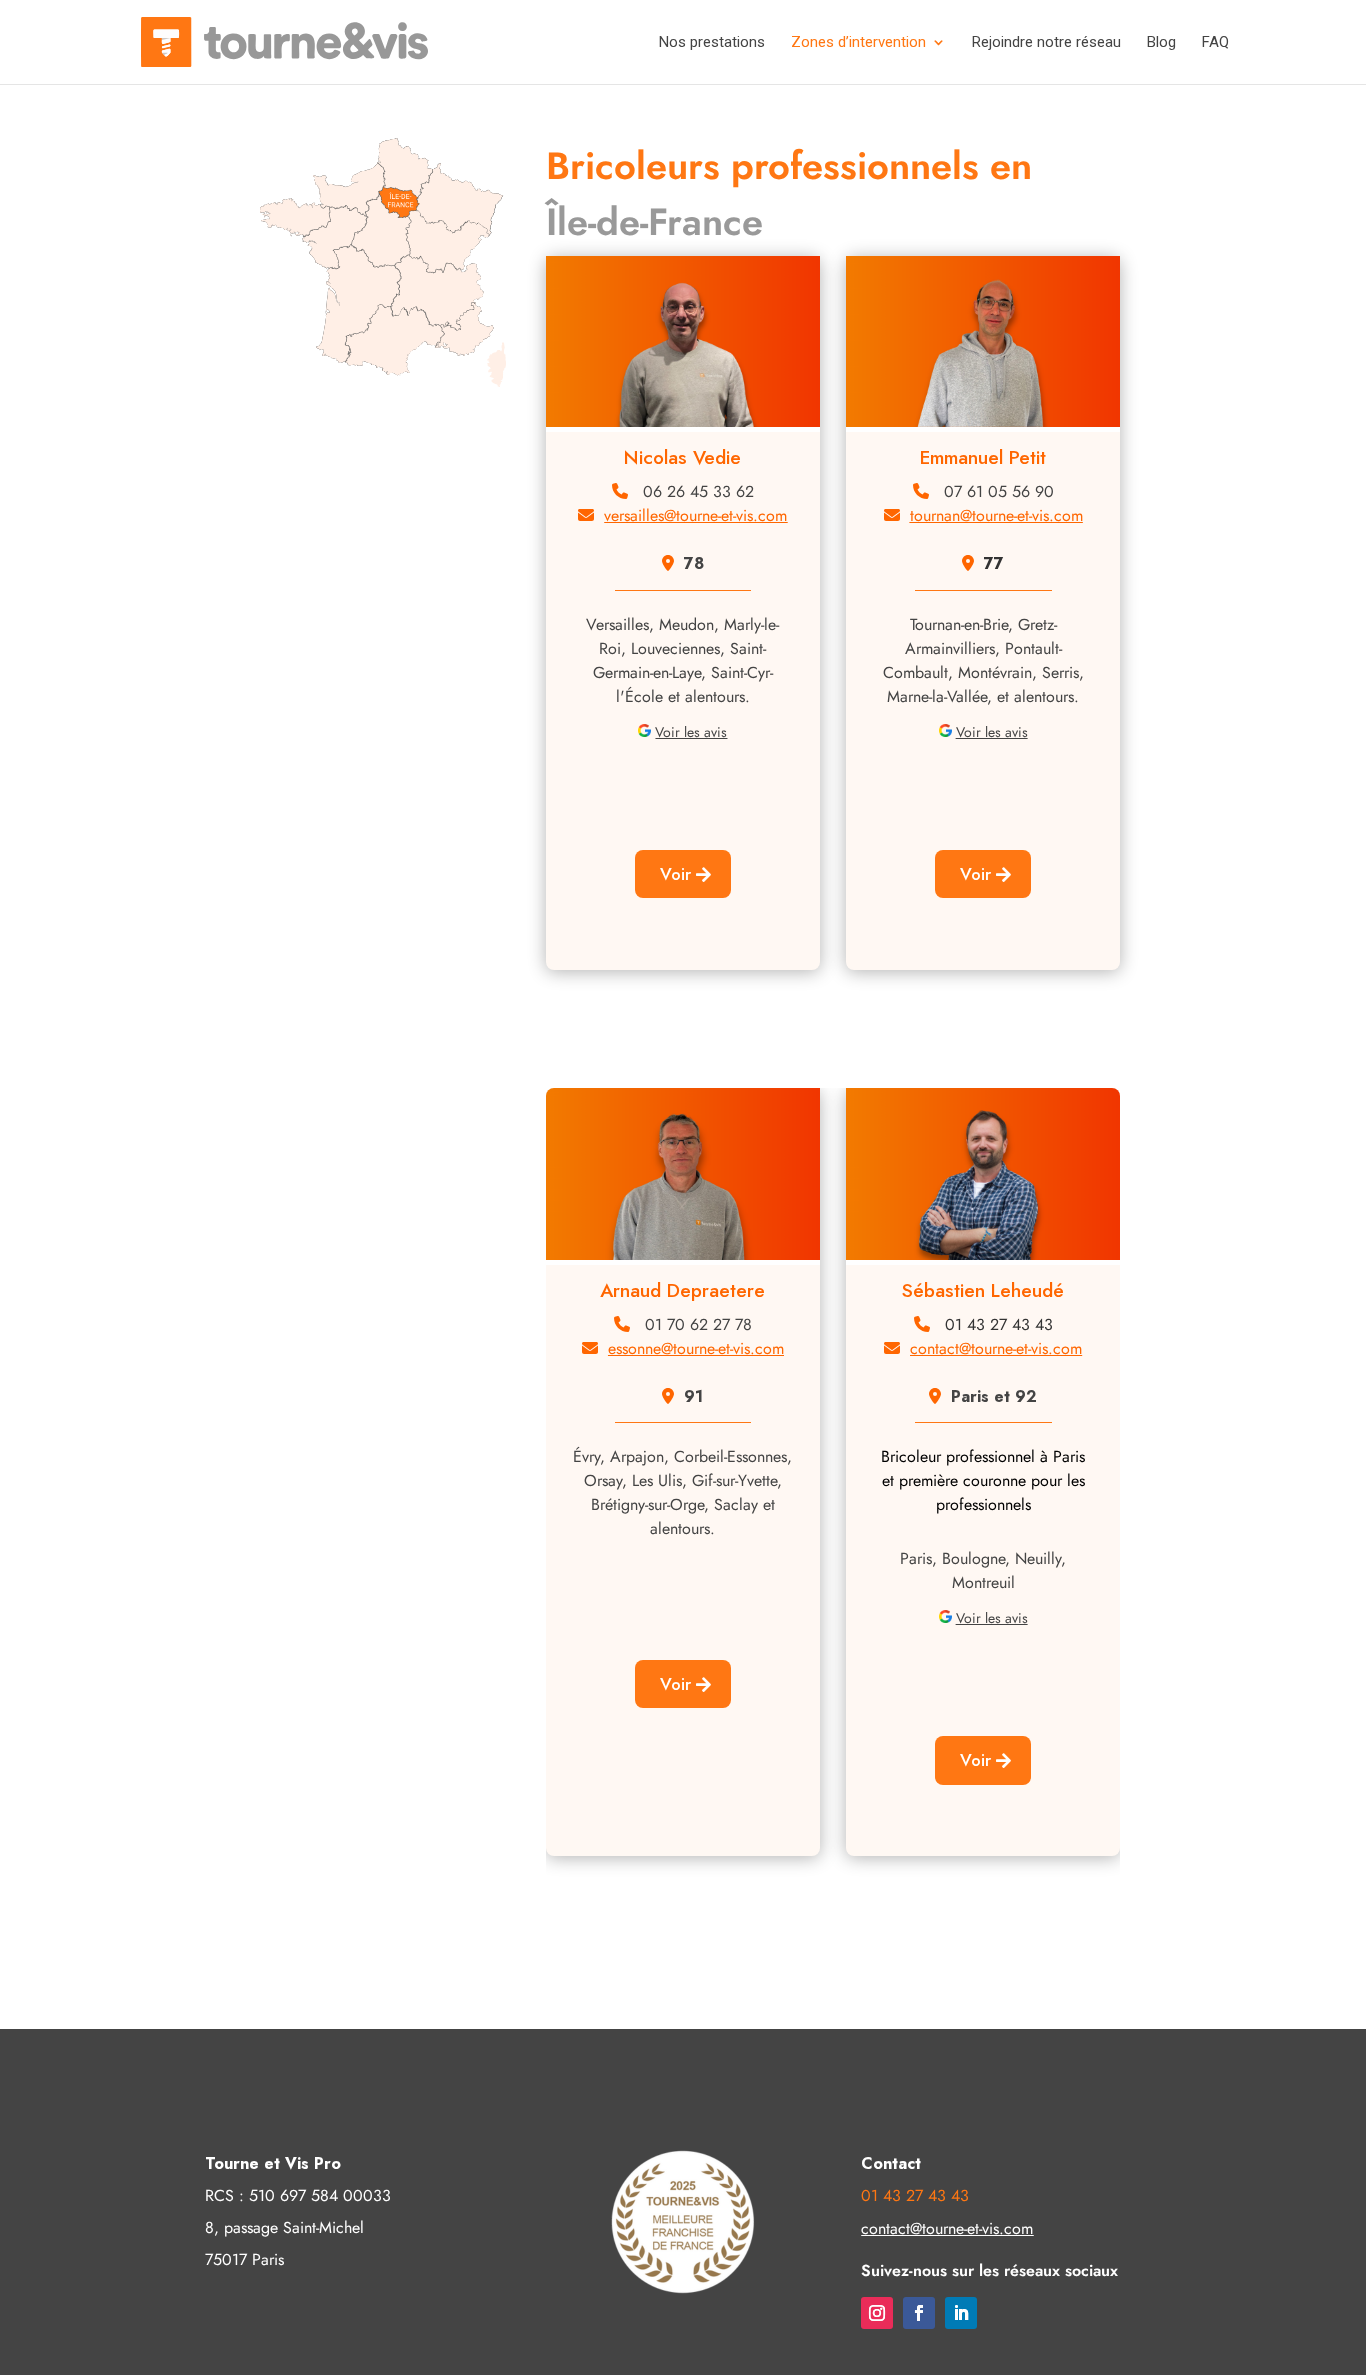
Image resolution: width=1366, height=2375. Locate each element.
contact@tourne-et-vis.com (996, 1348)
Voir (675, 874)
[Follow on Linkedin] (961, 2313)
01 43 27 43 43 (999, 1324)
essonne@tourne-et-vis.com (696, 1348)
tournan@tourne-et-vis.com (996, 515)
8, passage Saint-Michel (284, 2227)
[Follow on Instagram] (877, 2313)
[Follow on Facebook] (919, 2313)
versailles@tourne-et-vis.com (695, 515)
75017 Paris (244, 2259)
